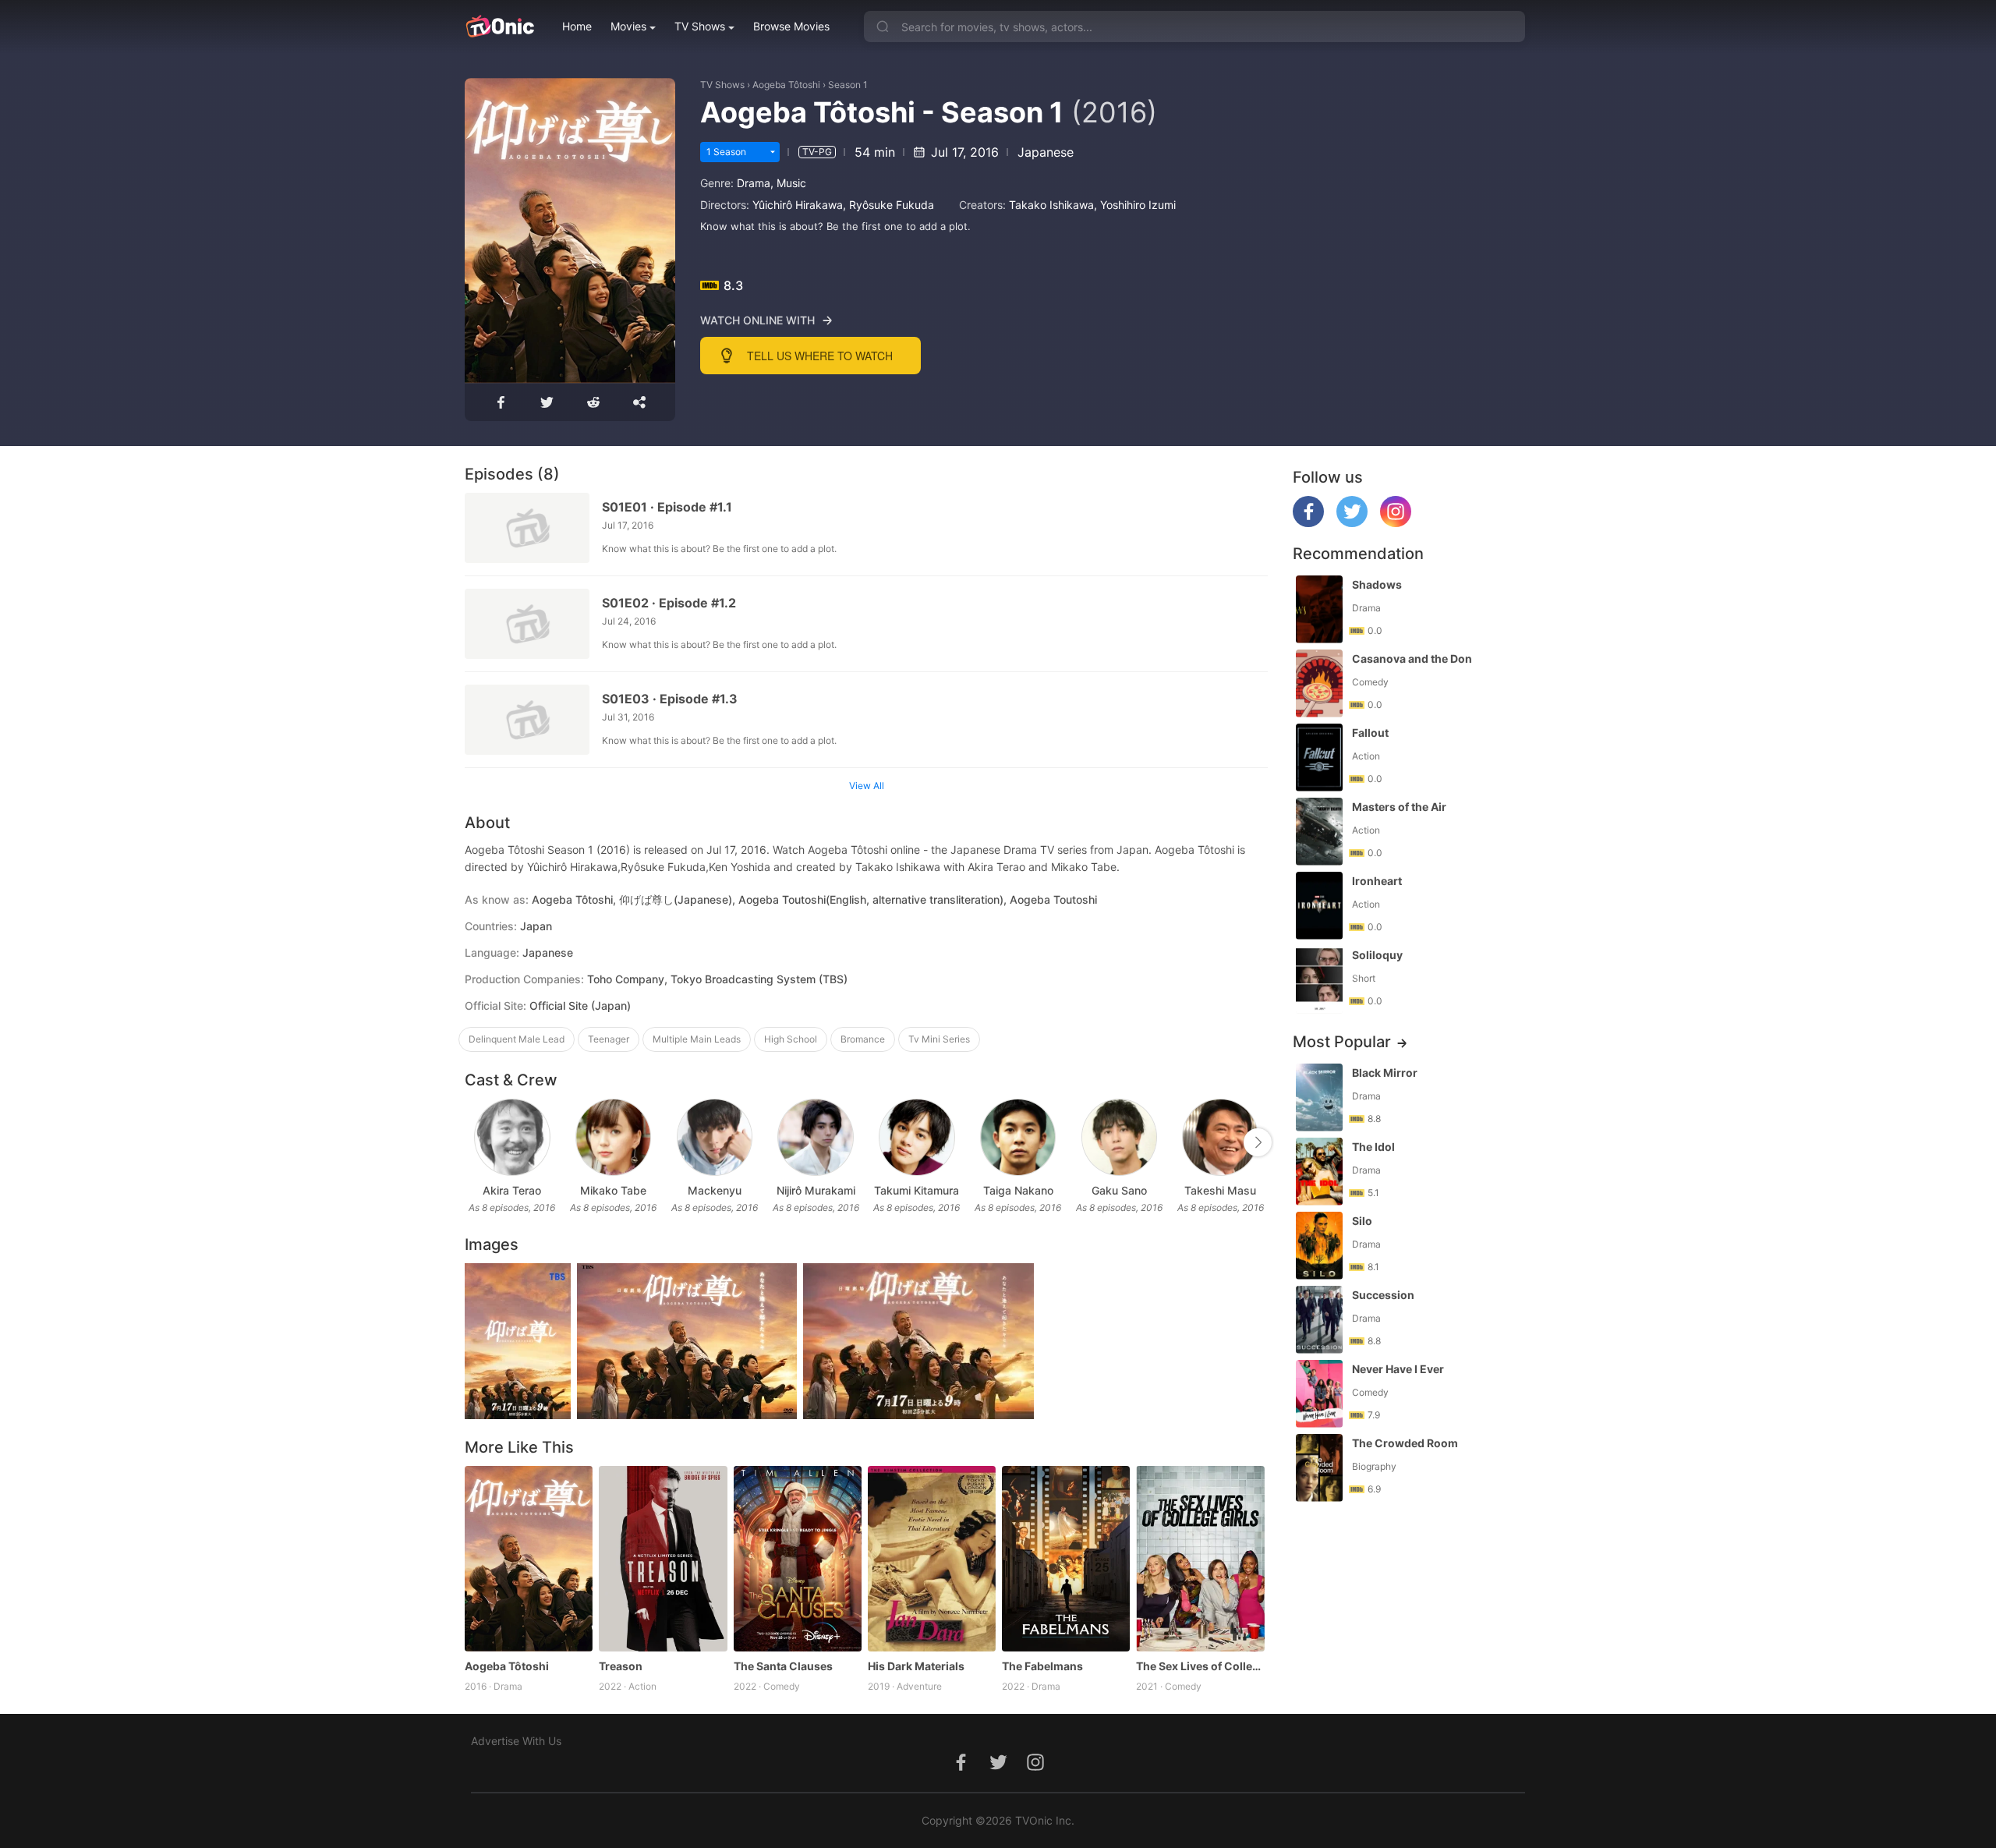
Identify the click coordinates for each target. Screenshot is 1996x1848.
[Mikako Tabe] (613, 1137)
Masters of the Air (1399, 807)
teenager (609, 1039)
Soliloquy (1377, 955)
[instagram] (1396, 523)
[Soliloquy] (1319, 980)
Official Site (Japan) (580, 1005)
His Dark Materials (916, 1666)
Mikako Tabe (613, 1190)
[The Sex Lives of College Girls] (1200, 1559)
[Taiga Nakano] (1018, 1137)
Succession (1383, 1295)
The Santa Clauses (783, 1666)
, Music (788, 183)
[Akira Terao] (512, 1137)
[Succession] (1319, 1320)
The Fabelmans (1042, 1666)
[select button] (773, 152)
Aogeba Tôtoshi (786, 85)
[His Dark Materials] (932, 1559)
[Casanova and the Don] (1319, 683)
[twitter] (1352, 523)
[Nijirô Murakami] (815, 1137)
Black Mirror (1385, 1073)
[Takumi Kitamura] (917, 1137)
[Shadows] (1319, 609)
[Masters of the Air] (1319, 832)
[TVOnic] (499, 27)
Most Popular (1342, 1042)
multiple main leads (697, 1039)
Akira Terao (512, 1190)
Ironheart (1377, 881)
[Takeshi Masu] (1220, 1137)
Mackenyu (715, 1190)
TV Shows (700, 26)
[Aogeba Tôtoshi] (529, 1559)
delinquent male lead (517, 1039)
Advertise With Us (516, 1741)
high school (791, 1039)
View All (867, 786)
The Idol (1373, 1147)
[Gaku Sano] (1119, 1137)
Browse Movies (791, 26)
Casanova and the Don (1412, 658)
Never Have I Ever (1398, 1369)
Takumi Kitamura (917, 1190)
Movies (628, 26)
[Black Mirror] (1319, 1097)
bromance (863, 1039)
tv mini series (939, 1039)
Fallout (1370, 733)
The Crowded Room (1405, 1443)
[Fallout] (1319, 758)
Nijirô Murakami (816, 1190)
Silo (1362, 1221)
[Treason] (663, 1559)
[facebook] (1308, 523)
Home (577, 26)
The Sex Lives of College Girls (1200, 1666)
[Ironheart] (1319, 906)
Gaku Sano (1119, 1190)
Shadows (1377, 584)
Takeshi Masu (1220, 1190)
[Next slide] (1258, 1142)
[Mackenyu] (715, 1137)
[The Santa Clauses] (798, 1559)
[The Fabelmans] (1066, 1559)
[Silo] (1319, 1246)
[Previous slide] (475, 1142)
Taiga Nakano (1018, 1190)
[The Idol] (1319, 1172)
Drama (754, 183)
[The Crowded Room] (1319, 1468)
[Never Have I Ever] (1319, 1394)
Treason (621, 1666)
